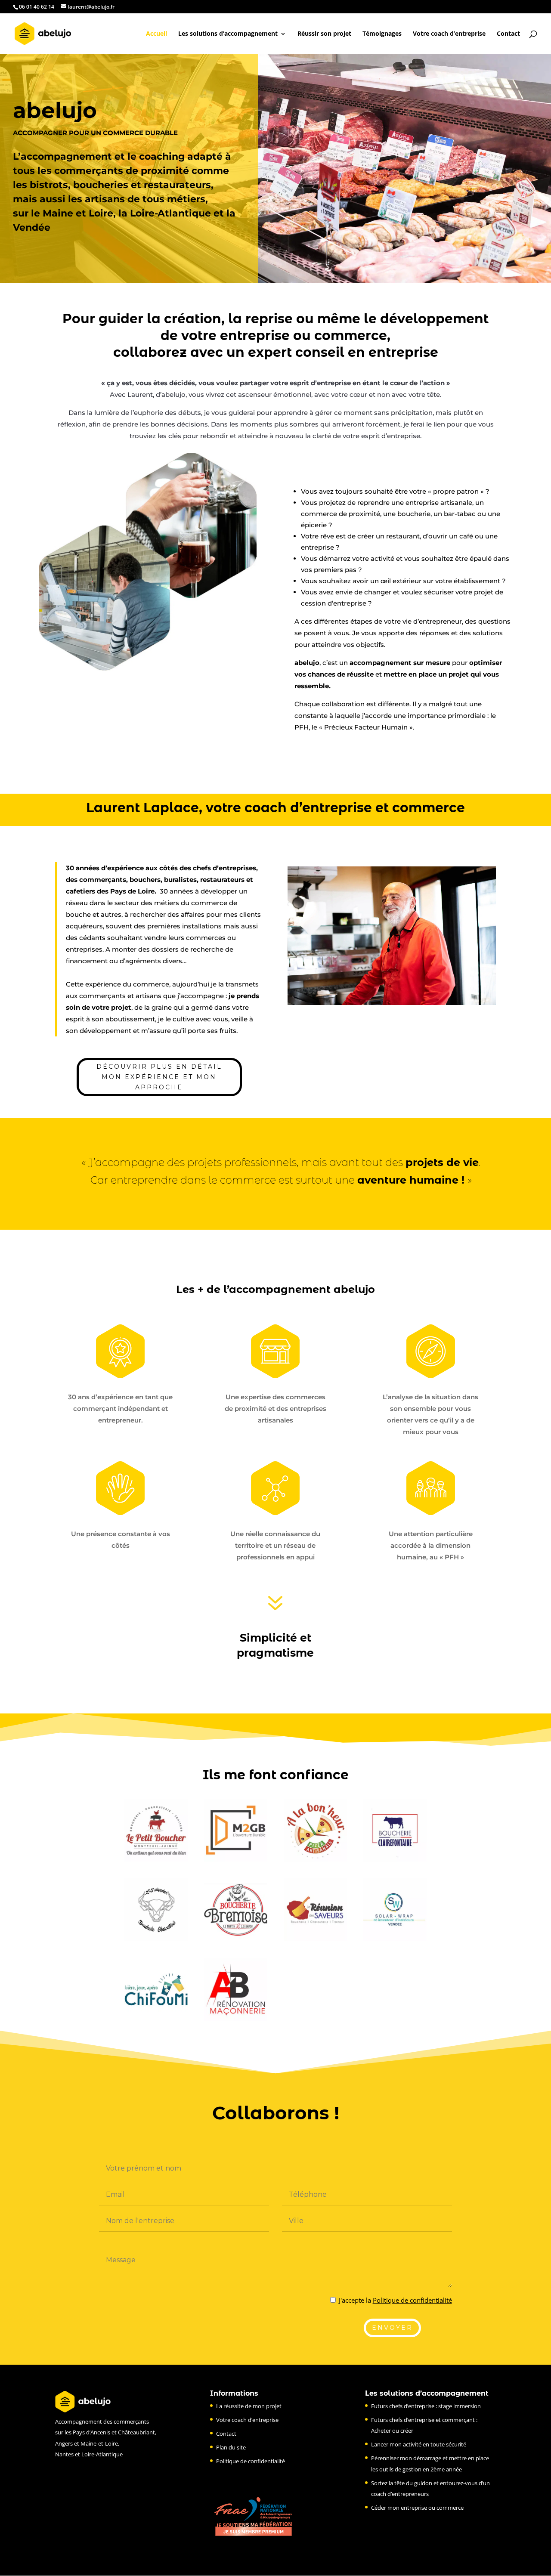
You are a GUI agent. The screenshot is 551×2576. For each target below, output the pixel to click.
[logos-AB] (236, 2018)
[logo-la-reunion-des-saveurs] (315, 1939)
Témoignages (382, 34)
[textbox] (275, 1291)
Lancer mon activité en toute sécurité (419, 2444)
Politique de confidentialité (412, 2300)
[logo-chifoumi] (156, 2018)
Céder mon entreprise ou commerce (417, 2508)
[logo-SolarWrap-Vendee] (395, 1939)
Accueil (156, 34)
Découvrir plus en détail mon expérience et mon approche (159, 1077)
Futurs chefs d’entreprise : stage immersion (426, 2406)
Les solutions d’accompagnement (228, 34)
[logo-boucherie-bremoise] (236, 1939)
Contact (508, 34)
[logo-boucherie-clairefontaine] (395, 1859)
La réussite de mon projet (249, 2406)
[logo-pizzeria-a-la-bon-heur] (315, 1859)
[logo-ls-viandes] (156, 1939)
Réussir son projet (324, 34)
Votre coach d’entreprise (449, 34)
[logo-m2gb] (236, 1859)
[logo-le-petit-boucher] (156, 1859)
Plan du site (231, 2447)
